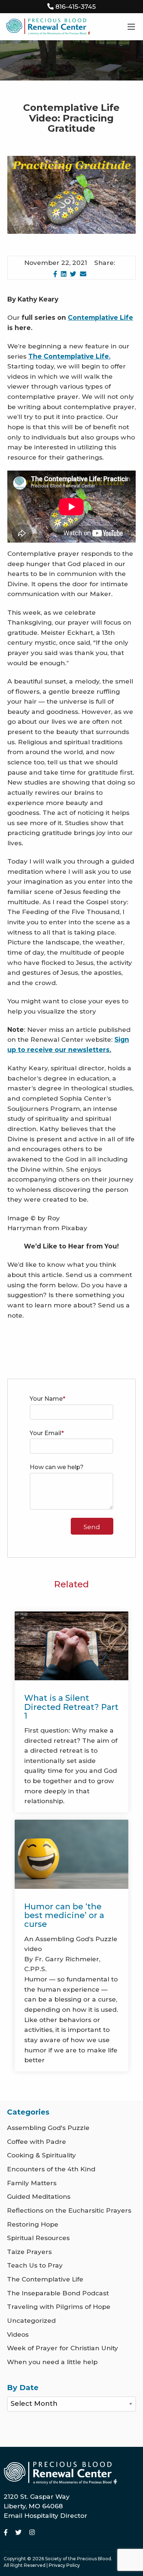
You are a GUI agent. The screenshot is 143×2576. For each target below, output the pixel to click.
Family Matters (32, 2183)
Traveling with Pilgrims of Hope (59, 2307)
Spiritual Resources (38, 2238)
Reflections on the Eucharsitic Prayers (69, 2210)
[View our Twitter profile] (19, 2532)
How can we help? (57, 1467)
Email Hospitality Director (45, 2515)
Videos (18, 2334)
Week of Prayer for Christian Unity (63, 2348)
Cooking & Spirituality (41, 2155)
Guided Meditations (39, 2196)
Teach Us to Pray (35, 2265)
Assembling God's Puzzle (48, 2128)
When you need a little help (52, 2362)
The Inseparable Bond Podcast (58, 2293)
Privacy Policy (64, 2565)
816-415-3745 (76, 6)
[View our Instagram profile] (32, 2532)
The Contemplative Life (45, 2279)
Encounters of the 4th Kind (51, 2169)
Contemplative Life (100, 317)
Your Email (45, 1433)
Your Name (46, 1399)
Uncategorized (31, 2320)
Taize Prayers (29, 2252)
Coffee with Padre (36, 2141)
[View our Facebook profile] (7, 2532)
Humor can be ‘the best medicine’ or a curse (64, 1915)
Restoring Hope (33, 2224)
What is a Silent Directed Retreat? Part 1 (71, 1707)
